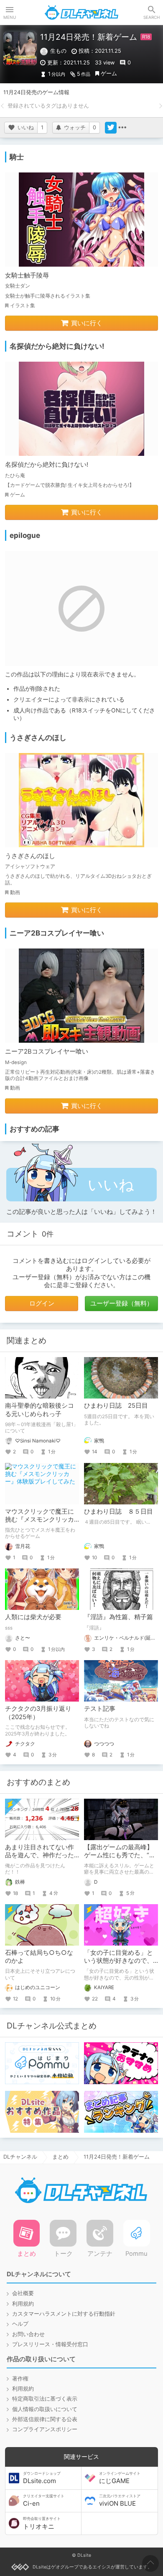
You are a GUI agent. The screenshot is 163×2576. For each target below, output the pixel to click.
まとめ (60, 2157)
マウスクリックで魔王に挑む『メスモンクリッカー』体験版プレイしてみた (39, 1524)
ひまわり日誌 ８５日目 (118, 1512)
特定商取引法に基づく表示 (45, 2399)
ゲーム (109, 73)
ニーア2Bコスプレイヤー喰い (47, 1051)
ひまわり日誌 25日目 (116, 1406)
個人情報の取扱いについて (45, 2409)
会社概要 (23, 2293)
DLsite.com (42, 2478)
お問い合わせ (28, 2334)
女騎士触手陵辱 (27, 275)
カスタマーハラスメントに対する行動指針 (64, 2314)
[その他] (122, 128)
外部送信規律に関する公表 (45, 2419)
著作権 (20, 2379)
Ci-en (44, 2501)
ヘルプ (20, 2324)
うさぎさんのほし (30, 856)
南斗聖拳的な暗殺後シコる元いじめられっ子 (39, 1410)
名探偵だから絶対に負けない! (47, 465)
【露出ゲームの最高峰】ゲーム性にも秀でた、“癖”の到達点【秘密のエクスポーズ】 (121, 1859)
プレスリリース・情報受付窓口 (50, 2344)
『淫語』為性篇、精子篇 (118, 1617)
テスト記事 (100, 1709)
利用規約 (23, 2304)
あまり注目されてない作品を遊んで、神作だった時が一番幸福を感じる (39, 1855)
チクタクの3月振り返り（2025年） (38, 1713)
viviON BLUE (120, 2501)
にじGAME (120, 2478)
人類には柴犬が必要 (33, 1617)
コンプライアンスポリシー (45, 2429)
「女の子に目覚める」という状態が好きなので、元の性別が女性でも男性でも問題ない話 (118, 1965)
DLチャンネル (81, 13)
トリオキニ (42, 2523)
